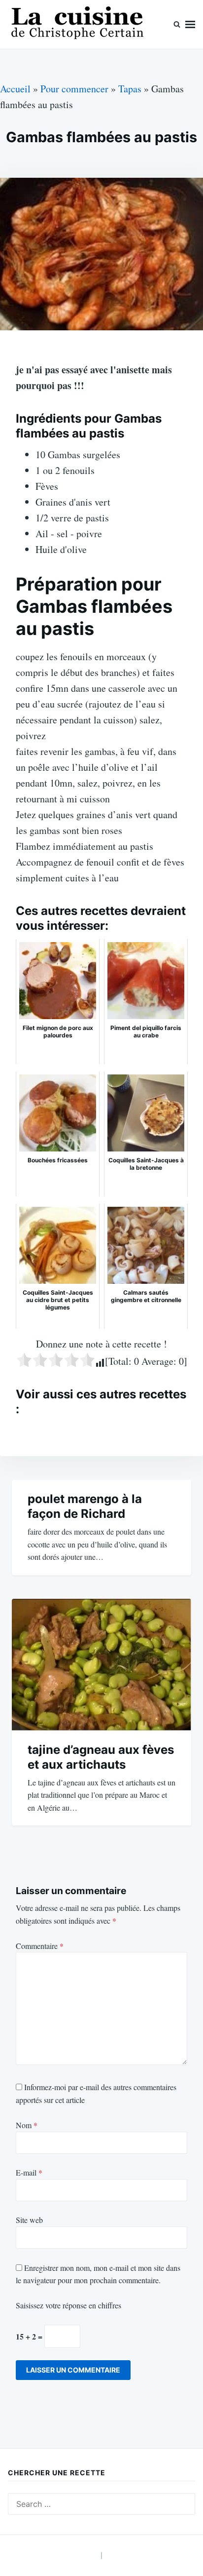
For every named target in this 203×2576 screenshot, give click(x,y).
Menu (190, 24)
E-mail (29, 2172)
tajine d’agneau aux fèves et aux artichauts (101, 1757)
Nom (27, 2125)
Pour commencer (74, 89)
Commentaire (40, 1946)
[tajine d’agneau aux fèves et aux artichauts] (101, 1665)
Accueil (15, 89)
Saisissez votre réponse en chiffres (68, 2305)
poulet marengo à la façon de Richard (85, 1506)
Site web (29, 2220)
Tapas (130, 89)
